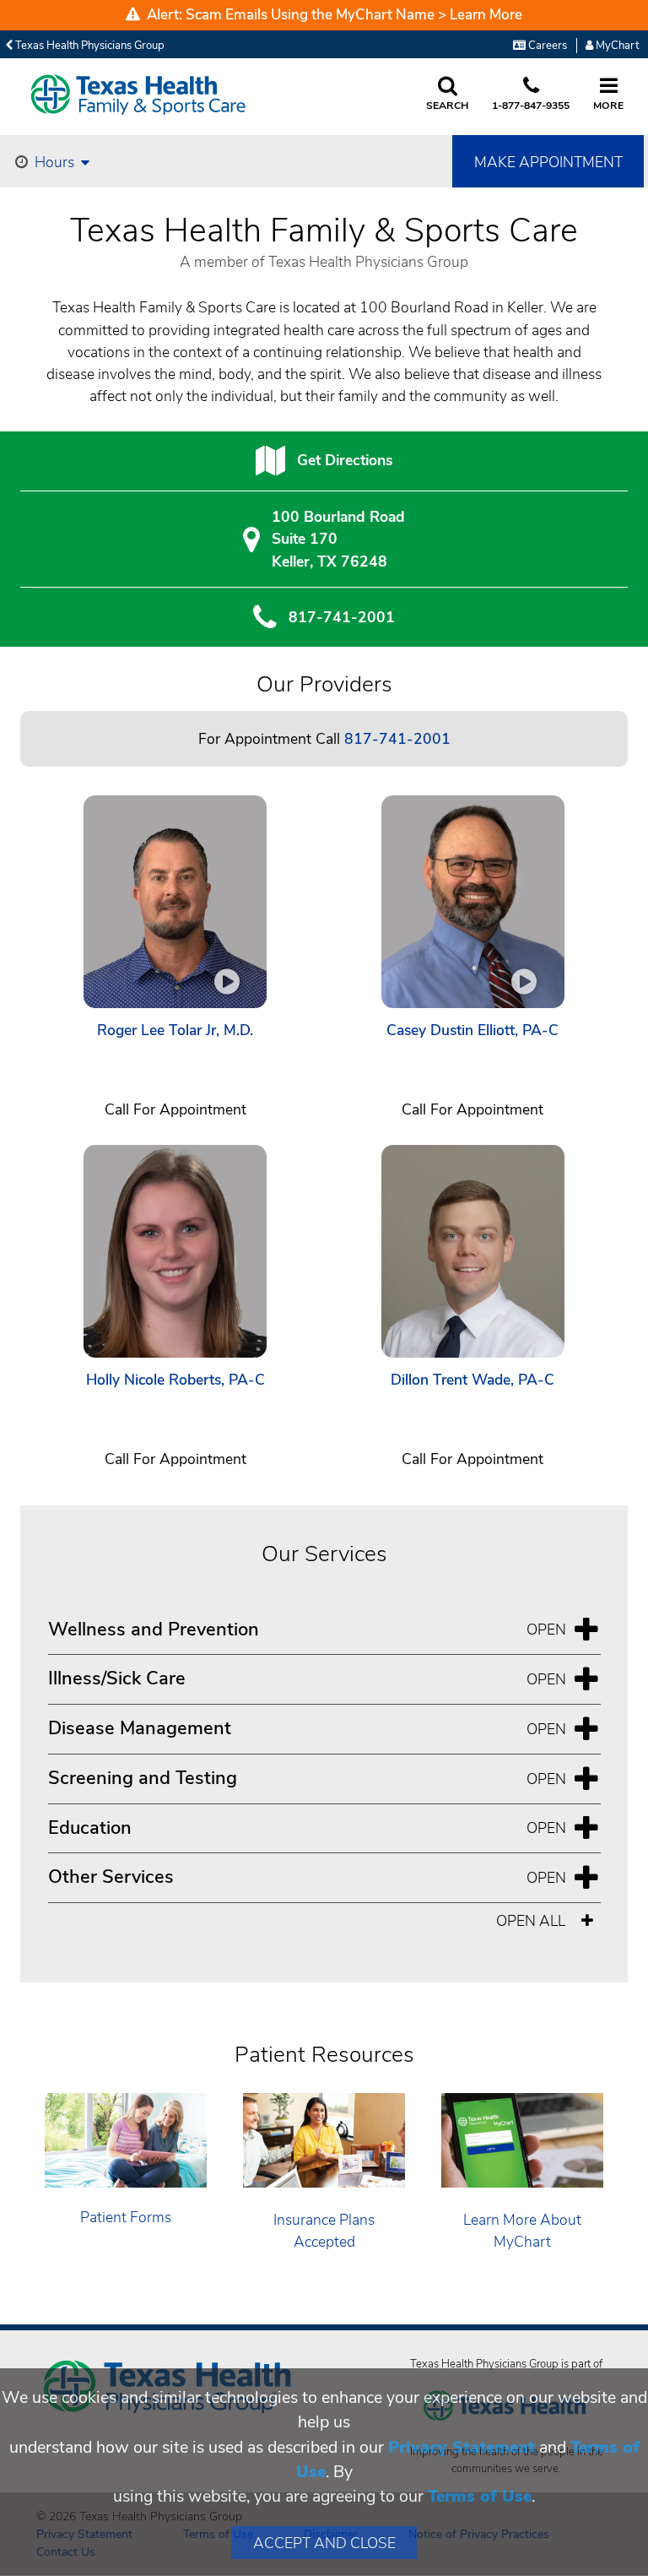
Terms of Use (480, 2496)
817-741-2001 (342, 617)
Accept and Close (324, 2543)
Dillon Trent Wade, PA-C (472, 1380)
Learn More (486, 15)
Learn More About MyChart (522, 2231)
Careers (546, 46)
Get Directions (345, 460)
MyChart (616, 46)
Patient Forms (126, 2217)
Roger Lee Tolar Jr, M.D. (175, 1030)
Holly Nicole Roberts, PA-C (175, 1380)
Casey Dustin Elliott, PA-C (472, 1030)
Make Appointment (548, 162)
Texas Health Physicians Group (89, 46)
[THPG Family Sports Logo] (143, 95)
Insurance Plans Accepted (324, 2231)
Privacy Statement (462, 2447)
